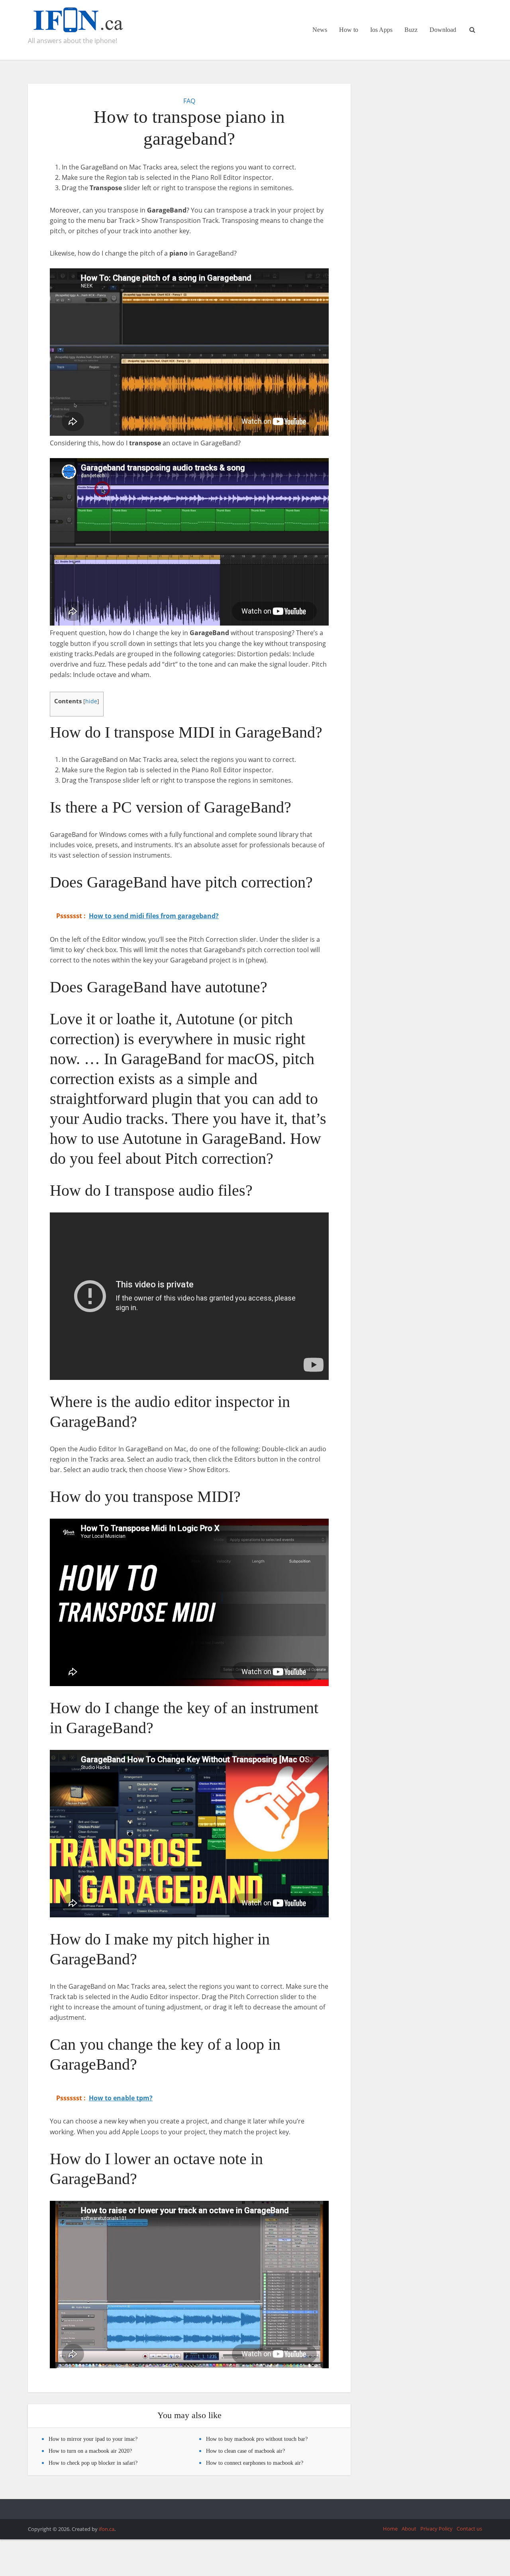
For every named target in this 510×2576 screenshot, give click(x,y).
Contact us (469, 2529)
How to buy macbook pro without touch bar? (257, 2439)
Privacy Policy (436, 2529)
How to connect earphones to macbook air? (255, 2463)
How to (349, 30)
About (409, 2529)
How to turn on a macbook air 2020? (90, 2451)
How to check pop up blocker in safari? (93, 2463)
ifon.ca (107, 2529)
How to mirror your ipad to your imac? (93, 2439)
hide (91, 701)
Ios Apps (381, 30)
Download (443, 30)
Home (390, 2529)
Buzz (411, 30)
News (320, 30)
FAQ (189, 101)
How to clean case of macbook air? (245, 2451)
